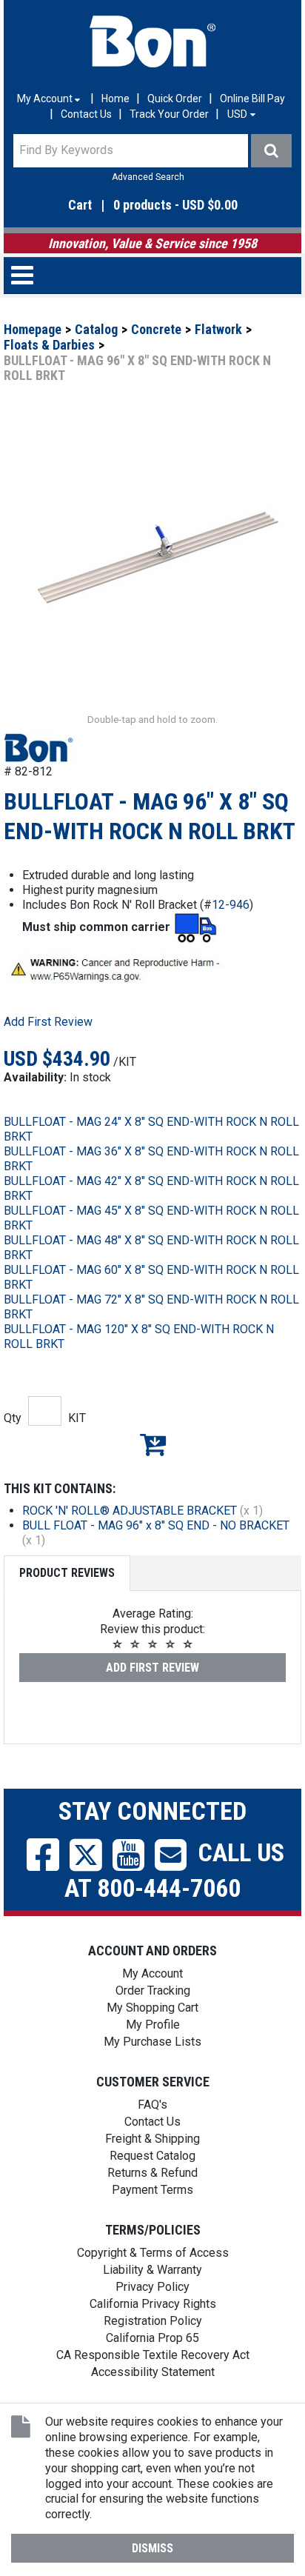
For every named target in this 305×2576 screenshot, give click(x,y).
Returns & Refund (152, 2173)
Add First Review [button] (48, 1022)
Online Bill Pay (252, 99)
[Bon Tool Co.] (152, 41)
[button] (152, 206)
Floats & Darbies (49, 345)
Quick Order (175, 99)
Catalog (96, 329)
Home (115, 99)
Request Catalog (152, 2156)
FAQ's (152, 2105)
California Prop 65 (152, 2338)
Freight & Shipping (152, 2139)
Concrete (156, 329)
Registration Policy (153, 2321)
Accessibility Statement (153, 2372)
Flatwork (218, 329)
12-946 (231, 905)
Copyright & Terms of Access (153, 2253)
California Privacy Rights (153, 2304)
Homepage (33, 329)
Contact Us (86, 114)
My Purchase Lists (152, 2042)
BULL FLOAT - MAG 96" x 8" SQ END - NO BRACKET (156, 1525)
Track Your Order (169, 114)
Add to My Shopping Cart (152, 1444)
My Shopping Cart (152, 2008)
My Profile (153, 2025)
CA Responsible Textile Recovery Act (153, 2355)
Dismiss (152, 2548)
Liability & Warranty (152, 2270)
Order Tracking (153, 1991)
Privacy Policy (152, 2287)
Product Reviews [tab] (67, 1573)
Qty (13, 1418)
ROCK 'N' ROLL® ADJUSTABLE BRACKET (130, 1511)
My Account (152, 1973)
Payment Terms (152, 2190)
